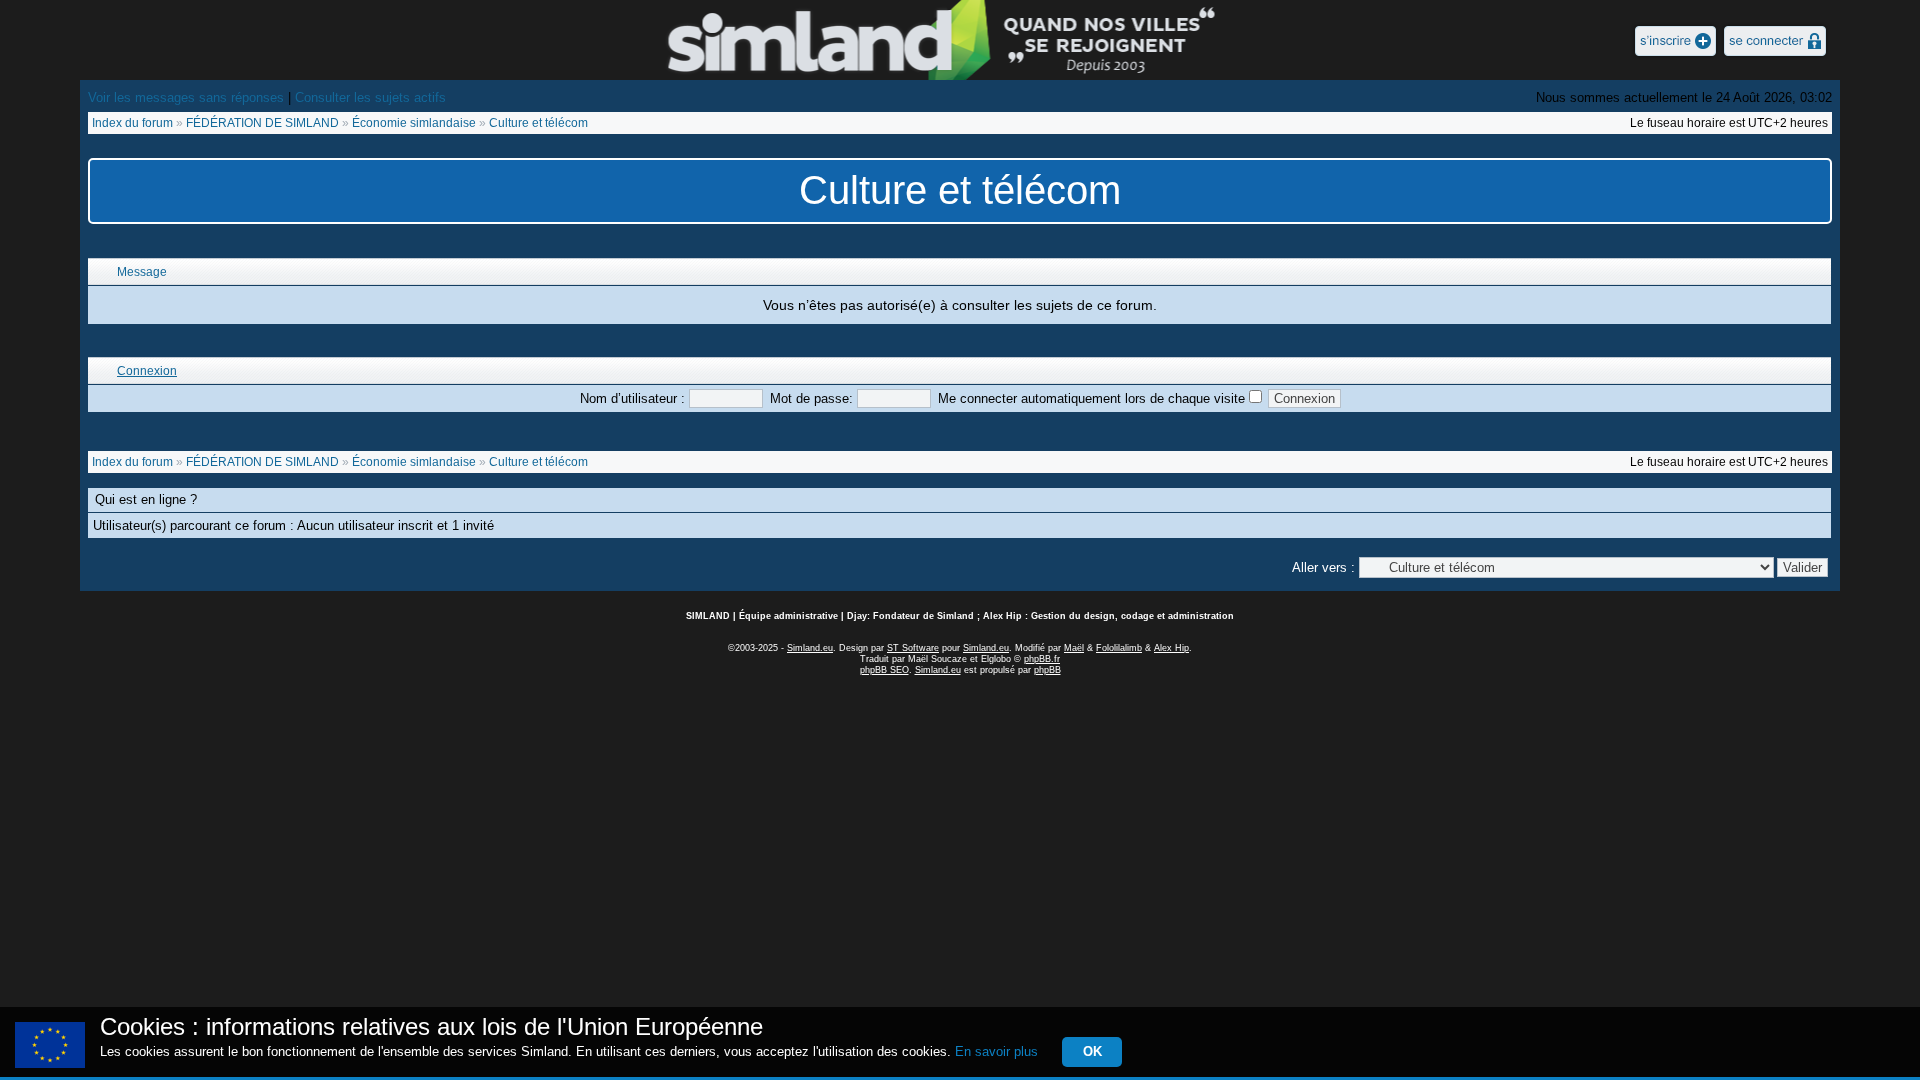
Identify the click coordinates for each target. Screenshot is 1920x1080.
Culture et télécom (538, 123)
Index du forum (132, 123)
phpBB (1047, 670)
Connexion (147, 371)
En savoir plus (996, 1051)
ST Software (913, 648)
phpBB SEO (884, 670)
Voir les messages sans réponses (186, 97)
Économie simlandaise (414, 123)
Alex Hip (1171, 648)
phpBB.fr (1042, 659)
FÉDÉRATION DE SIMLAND (262, 123)
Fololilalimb (1119, 648)
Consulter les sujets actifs (370, 97)
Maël (1074, 648)
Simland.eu (810, 648)
